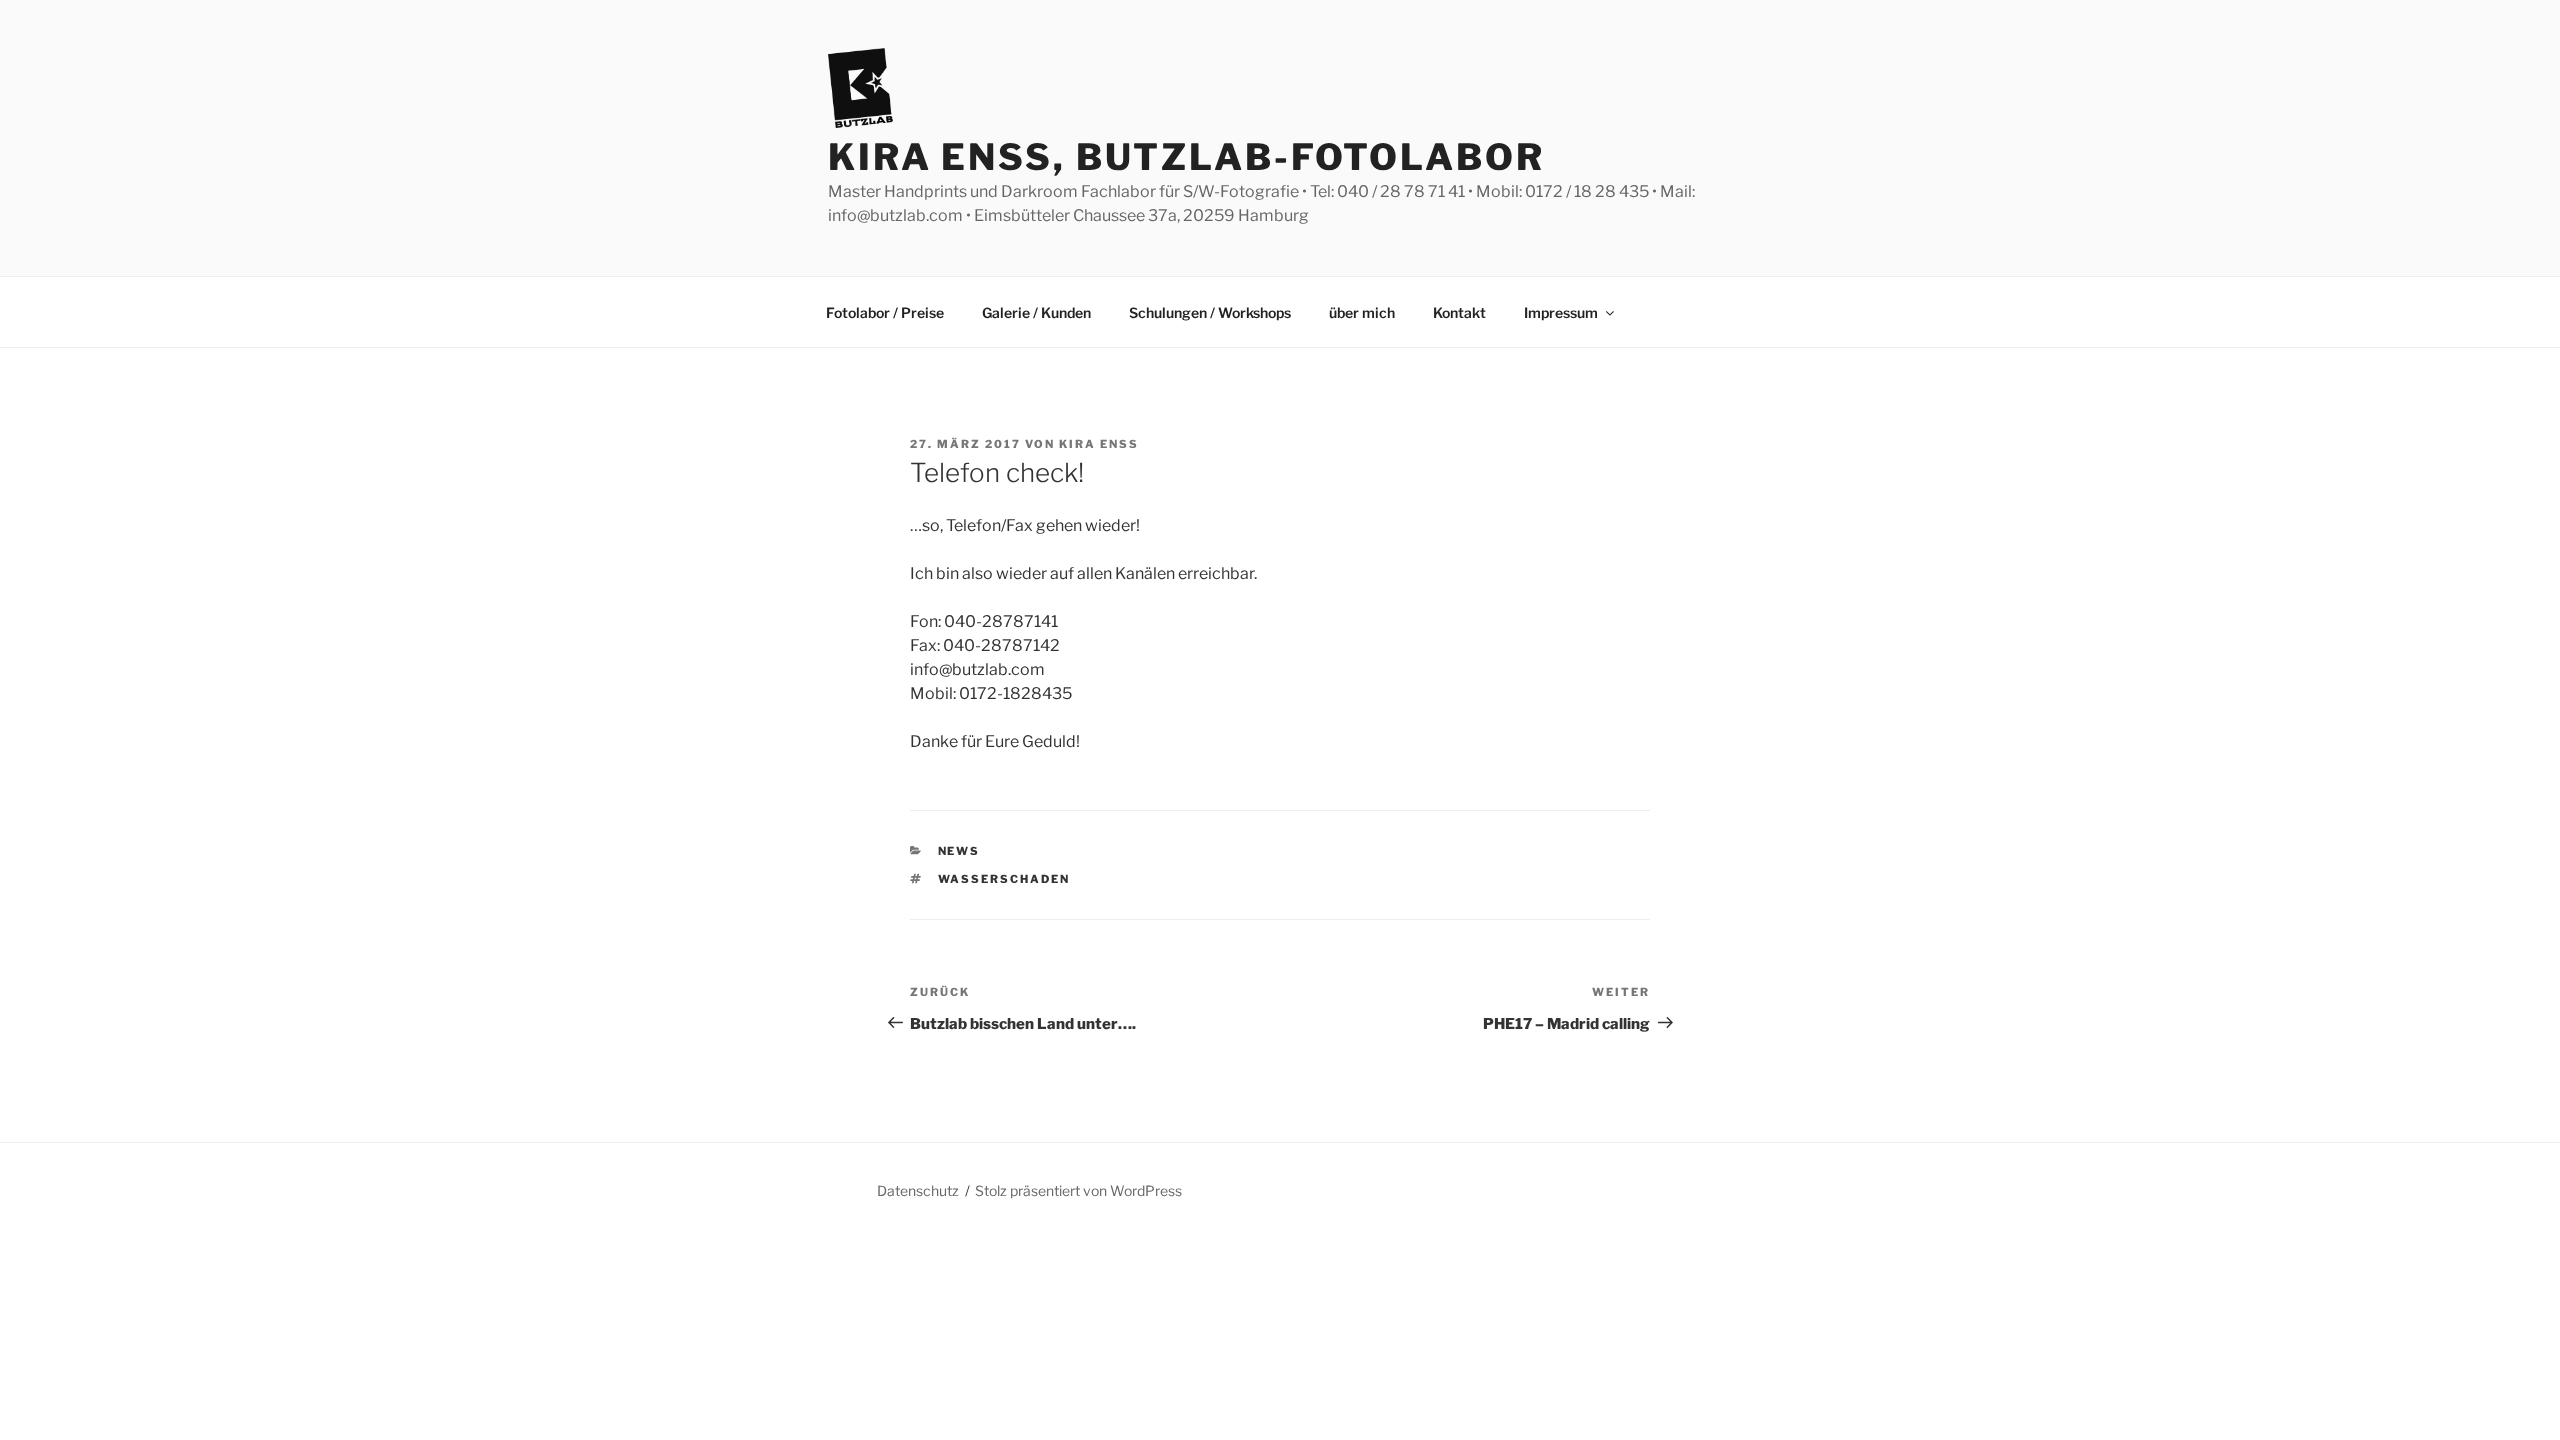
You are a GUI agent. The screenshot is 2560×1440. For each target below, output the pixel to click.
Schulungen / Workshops (1210, 312)
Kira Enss (1099, 444)
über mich (1362, 312)
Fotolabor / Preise (885, 312)
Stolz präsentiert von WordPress (1078, 1190)
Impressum (1561, 312)
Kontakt (1459, 312)
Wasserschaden (1004, 879)
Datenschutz (918, 1190)
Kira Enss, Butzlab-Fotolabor (1186, 157)
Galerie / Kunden (1036, 312)
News (959, 851)
